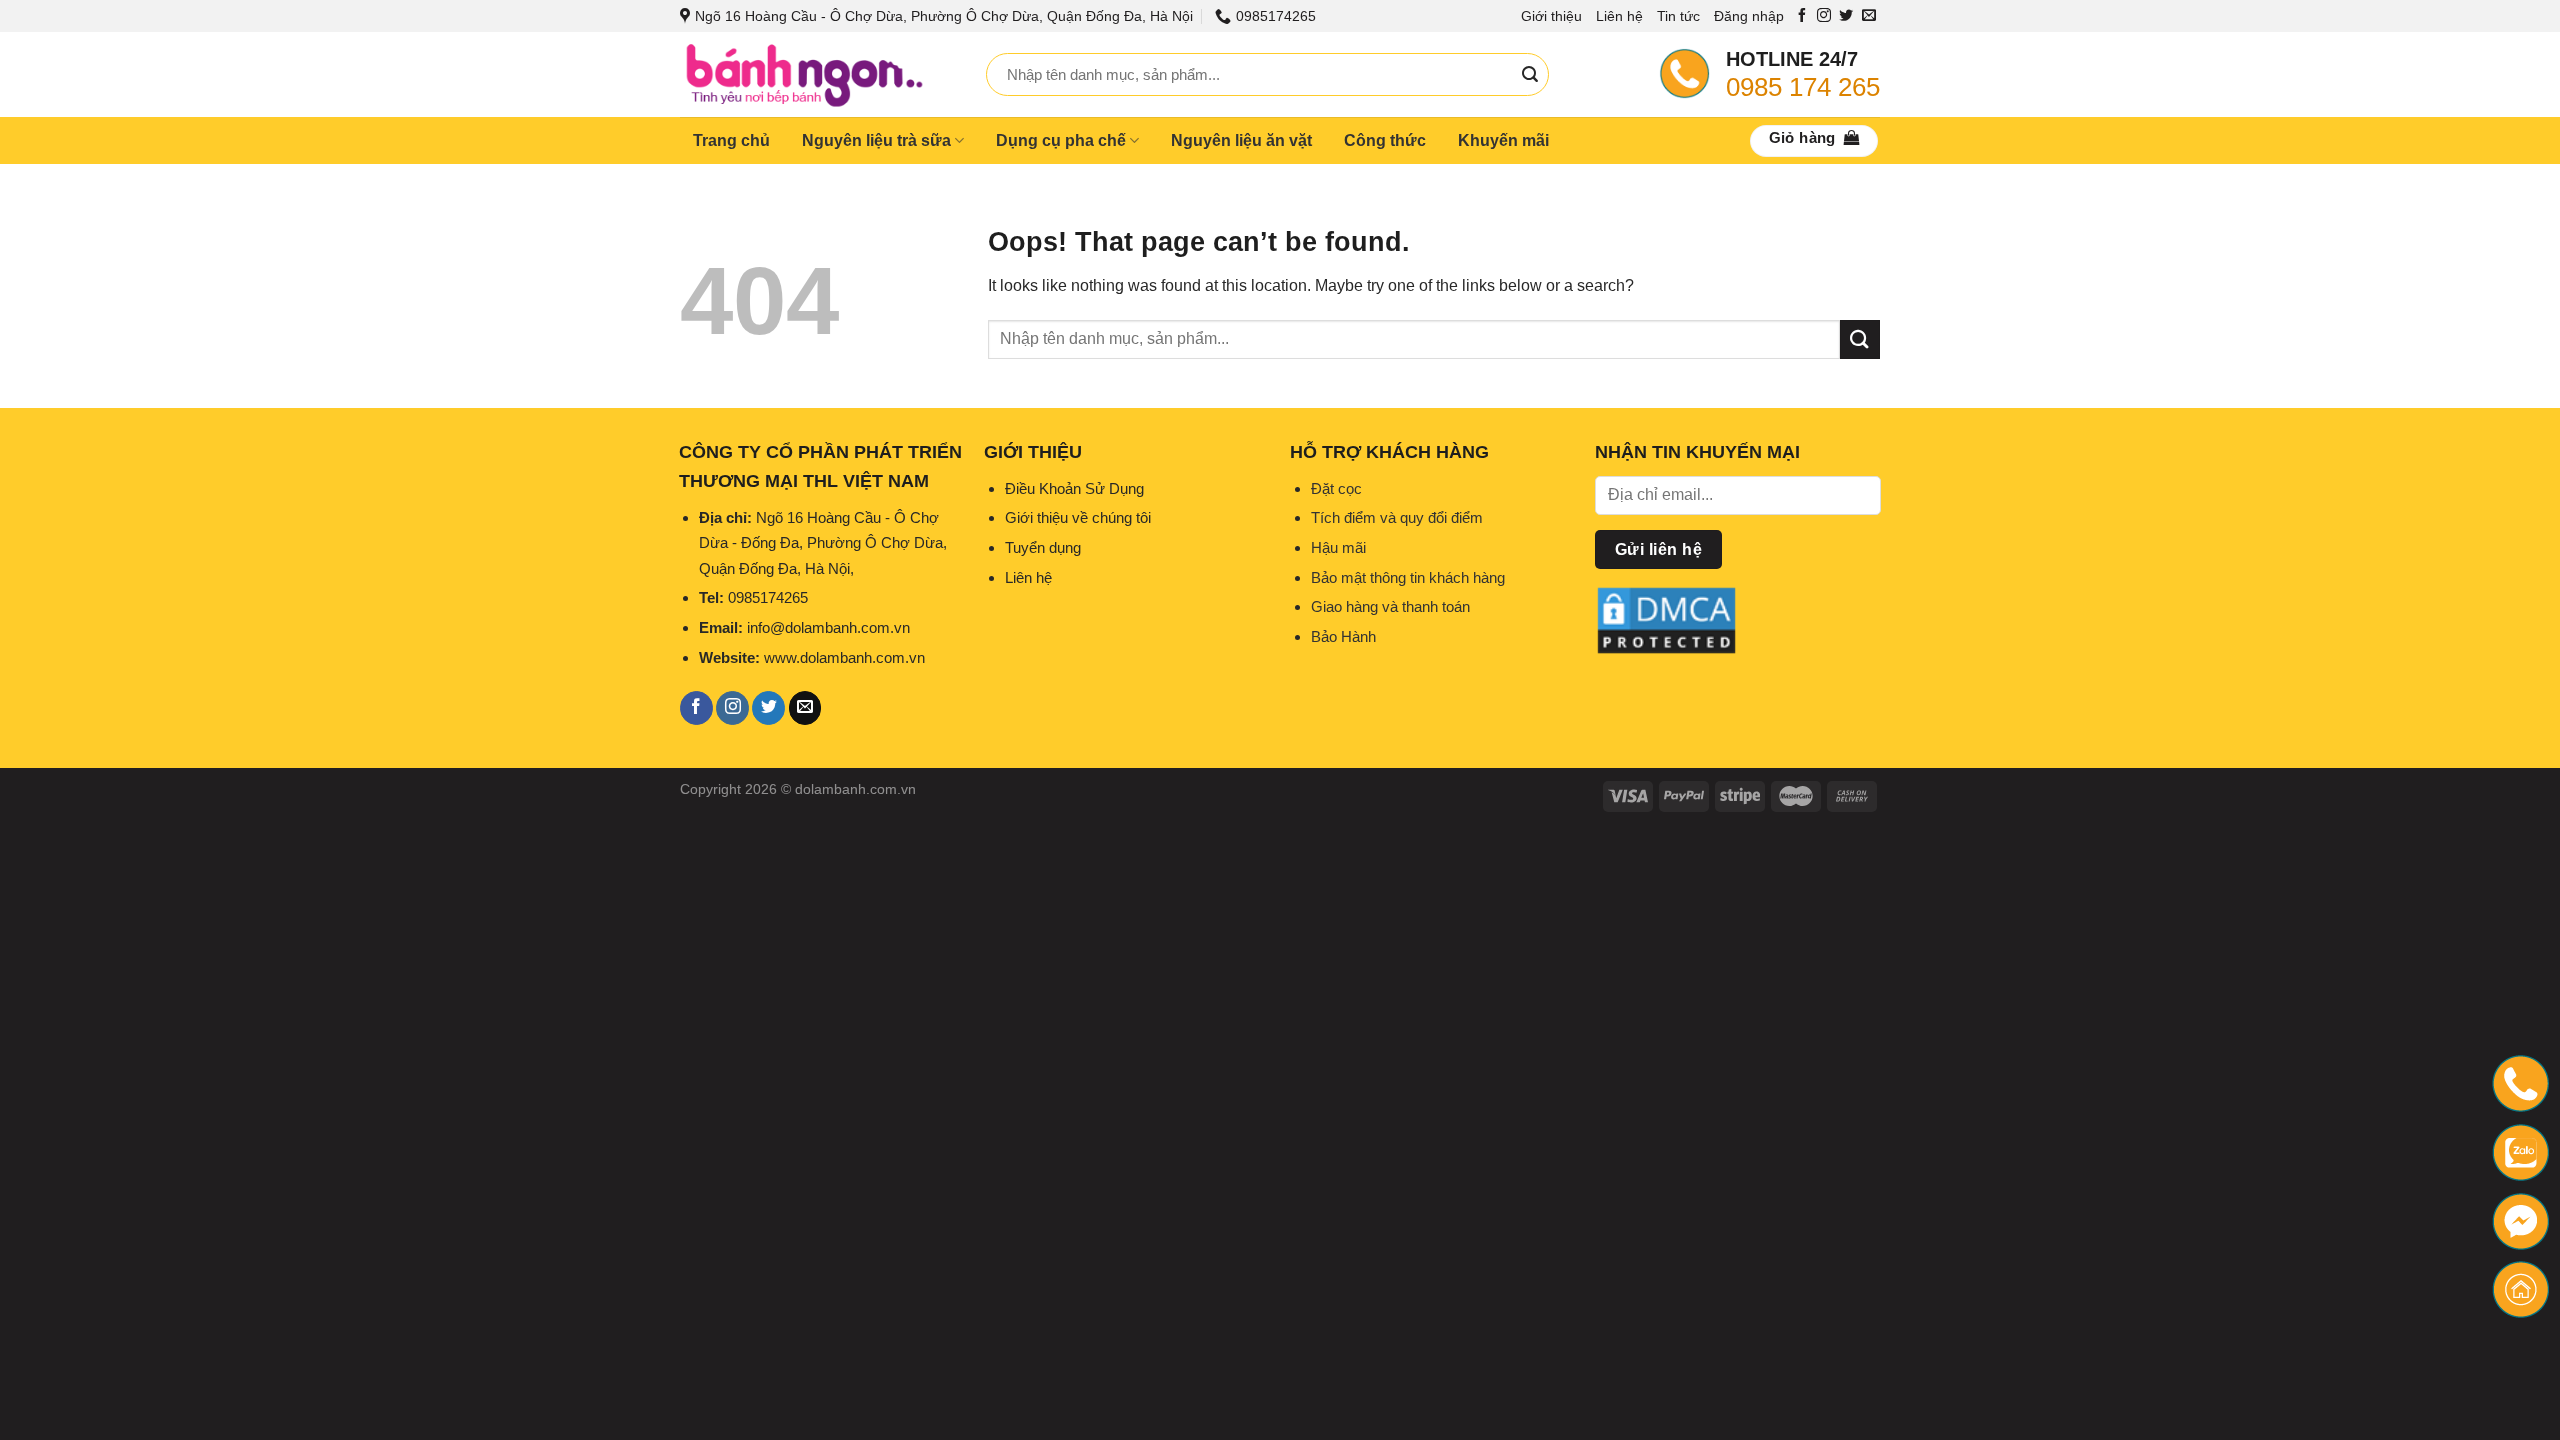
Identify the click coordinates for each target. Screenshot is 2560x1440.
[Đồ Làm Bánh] (818, 74)
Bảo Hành (1343, 636)
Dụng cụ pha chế (1061, 140)
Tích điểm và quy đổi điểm (1397, 517)
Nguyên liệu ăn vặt (1241, 140)
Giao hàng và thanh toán (1390, 606)
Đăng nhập (1749, 16)
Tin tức (1678, 16)
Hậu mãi (1338, 547)
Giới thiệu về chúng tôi (1078, 517)
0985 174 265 (1803, 87)
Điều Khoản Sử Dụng (1074, 488)
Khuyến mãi (1503, 140)
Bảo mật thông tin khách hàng (1408, 577)
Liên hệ (1619, 16)
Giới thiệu (1551, 16)
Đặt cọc (1336, 488)
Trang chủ (731, 140)
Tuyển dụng (1043, 547)
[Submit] (1530, 75)
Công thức (1385, 140)
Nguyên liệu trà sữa (876, 140)
